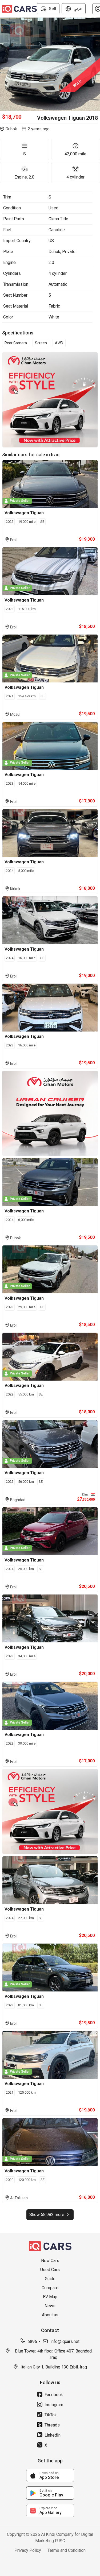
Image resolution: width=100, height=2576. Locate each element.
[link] (50, 2475)
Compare (50, 2288)
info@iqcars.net (65, 2341)
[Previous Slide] (3, 64)
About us (50, 2315)
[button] (50, 64)
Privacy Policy (28, 2550)
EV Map (50, 2297)
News (50, 2306)
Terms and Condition (67, 2550)
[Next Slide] (97, 64)
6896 (32, 2341)
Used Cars (50, 2270)
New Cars (50, 2261)
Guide (50, 2279)
